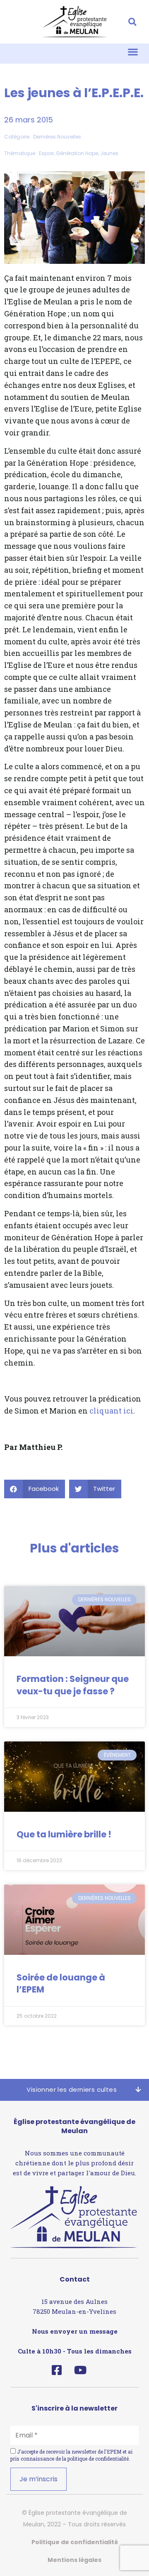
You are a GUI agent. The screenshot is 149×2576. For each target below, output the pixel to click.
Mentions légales (74, 2560)
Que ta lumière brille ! (64, 1834)
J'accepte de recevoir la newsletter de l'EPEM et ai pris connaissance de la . (71, 2455)
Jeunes (109, 153)
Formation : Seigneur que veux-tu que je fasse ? (73, 1685)
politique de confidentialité (98, 2459)
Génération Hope (77, 153)
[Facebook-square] (56, 2370)
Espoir (46, 153)
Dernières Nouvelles (57, 137)
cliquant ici (111, 1411)
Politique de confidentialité (75, 2542)
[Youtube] (80, 2370)
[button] (132, 22)
